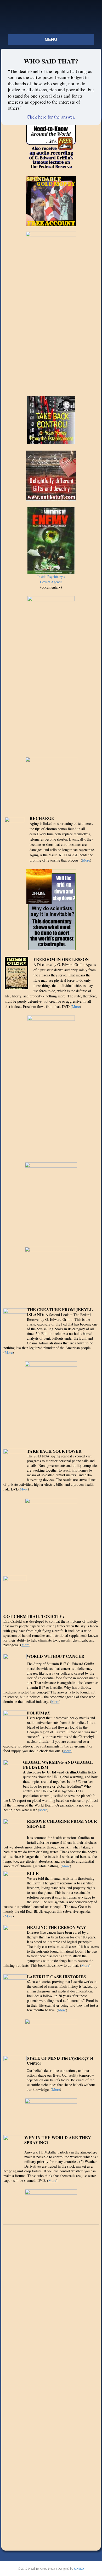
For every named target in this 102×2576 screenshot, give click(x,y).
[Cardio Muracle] (51, 1401)
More (86, 860)
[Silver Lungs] (51, 1532)
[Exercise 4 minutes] (51, 782)
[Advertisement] (51, 2309)
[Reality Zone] (51, 2113)
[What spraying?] (51, 672)
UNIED (79, 2568)
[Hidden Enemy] (51, 540)
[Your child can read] (51, 1085)
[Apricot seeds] (51, 1272)
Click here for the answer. (51, 117)
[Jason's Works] (51, 2033)
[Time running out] (51, 1201)
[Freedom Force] (51, 2201)
